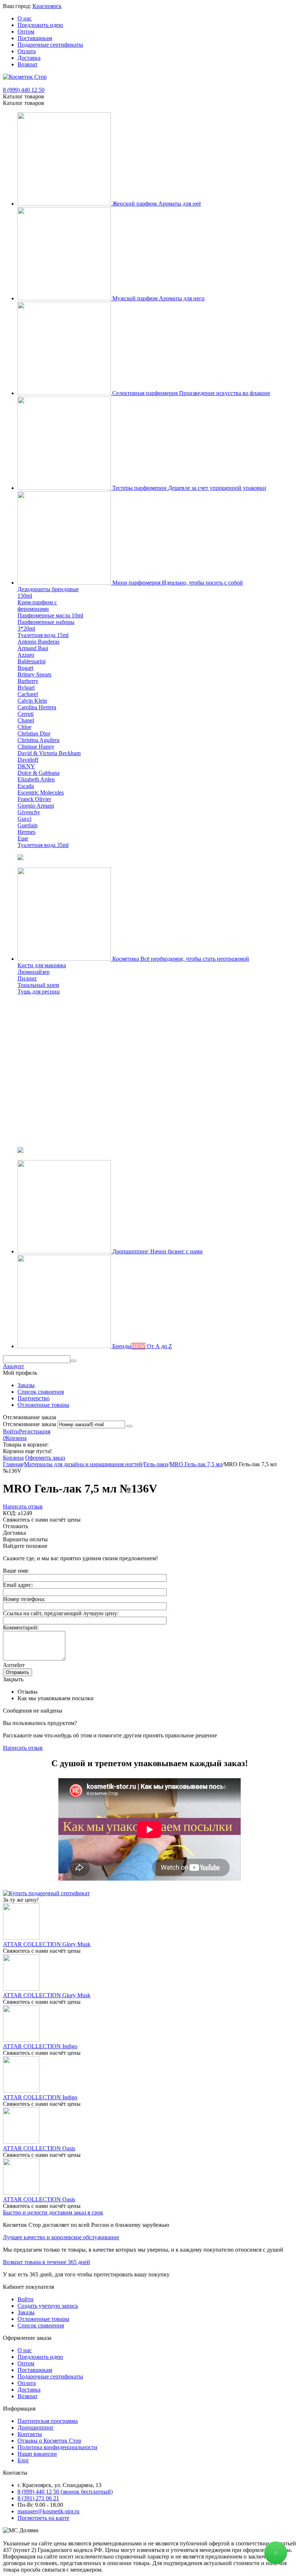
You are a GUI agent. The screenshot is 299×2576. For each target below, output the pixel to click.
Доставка (29, 58)
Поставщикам (35, 38)
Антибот (14, 1665)
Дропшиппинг (36, 2427)
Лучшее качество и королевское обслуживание (61, 2237)
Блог (23, 2460)
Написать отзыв (23, 1506)
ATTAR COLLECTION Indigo (40, 2046)
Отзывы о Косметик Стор (49, 2441)
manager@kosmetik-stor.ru (48, 2511)
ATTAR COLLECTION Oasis (39, 2148)
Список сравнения (41, 1392)
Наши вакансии (37, 2454)
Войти (11, 1431)
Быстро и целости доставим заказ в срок (53, 2212)
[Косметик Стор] (25, 77)
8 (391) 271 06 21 (38, 2498)
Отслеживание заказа (30, 1424)
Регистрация (35, 1431)
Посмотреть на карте (43, 2518)
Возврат (28, 64)
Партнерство (34, 1398)
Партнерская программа (48, 2421)
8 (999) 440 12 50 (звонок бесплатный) (65, 2492)
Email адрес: (18, 1585)
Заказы (26, 1385)
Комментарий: (21, 1627)
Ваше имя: (16, 1571)
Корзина (13, 1458)
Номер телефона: (24, 1599)
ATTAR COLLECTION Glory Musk (47, 1944)
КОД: (10, 1513)
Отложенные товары (43, 1405)
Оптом (26, 32)
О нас (25, 18)
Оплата (27, 51)
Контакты (30, 2434)
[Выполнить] (129, 1426)
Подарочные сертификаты (50, 45)
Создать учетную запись (48, 2306)
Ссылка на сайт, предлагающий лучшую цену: (61, 1613)
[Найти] (73, 1361)
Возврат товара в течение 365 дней (46, 2262)
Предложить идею (40, 25)
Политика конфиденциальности (57, 2447)
